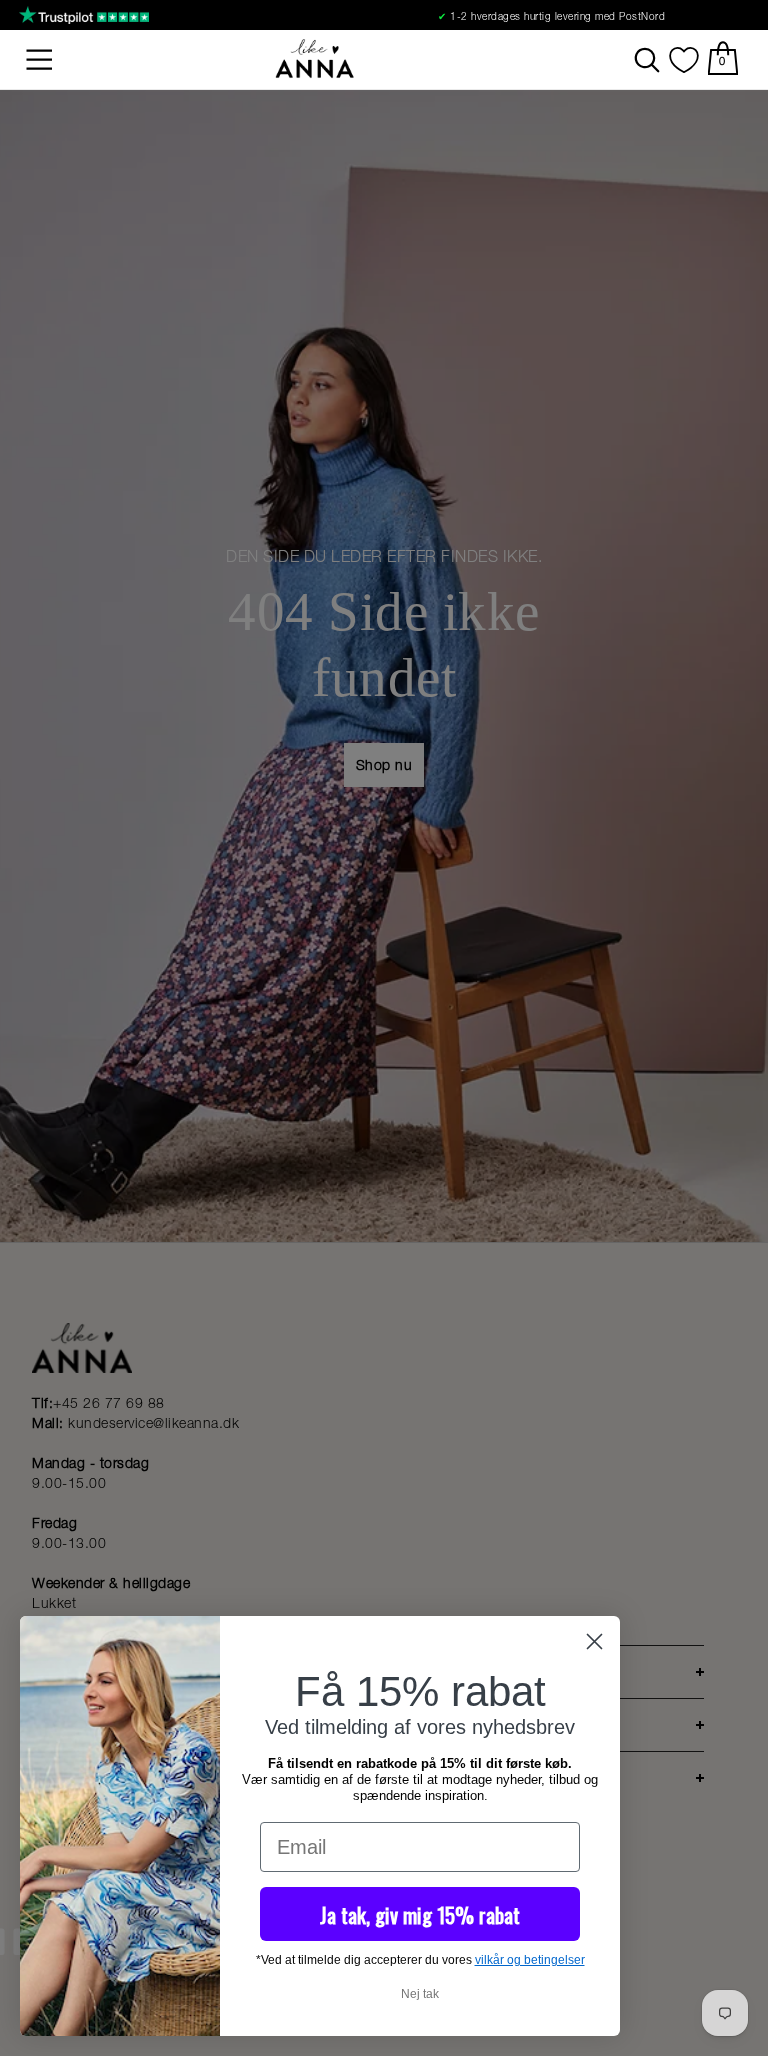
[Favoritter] (684, 60)
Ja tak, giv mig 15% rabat (420, 1914)
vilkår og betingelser (530, 1960)
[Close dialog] (594, 1641)
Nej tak (420, 1994)
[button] (40, 60)
